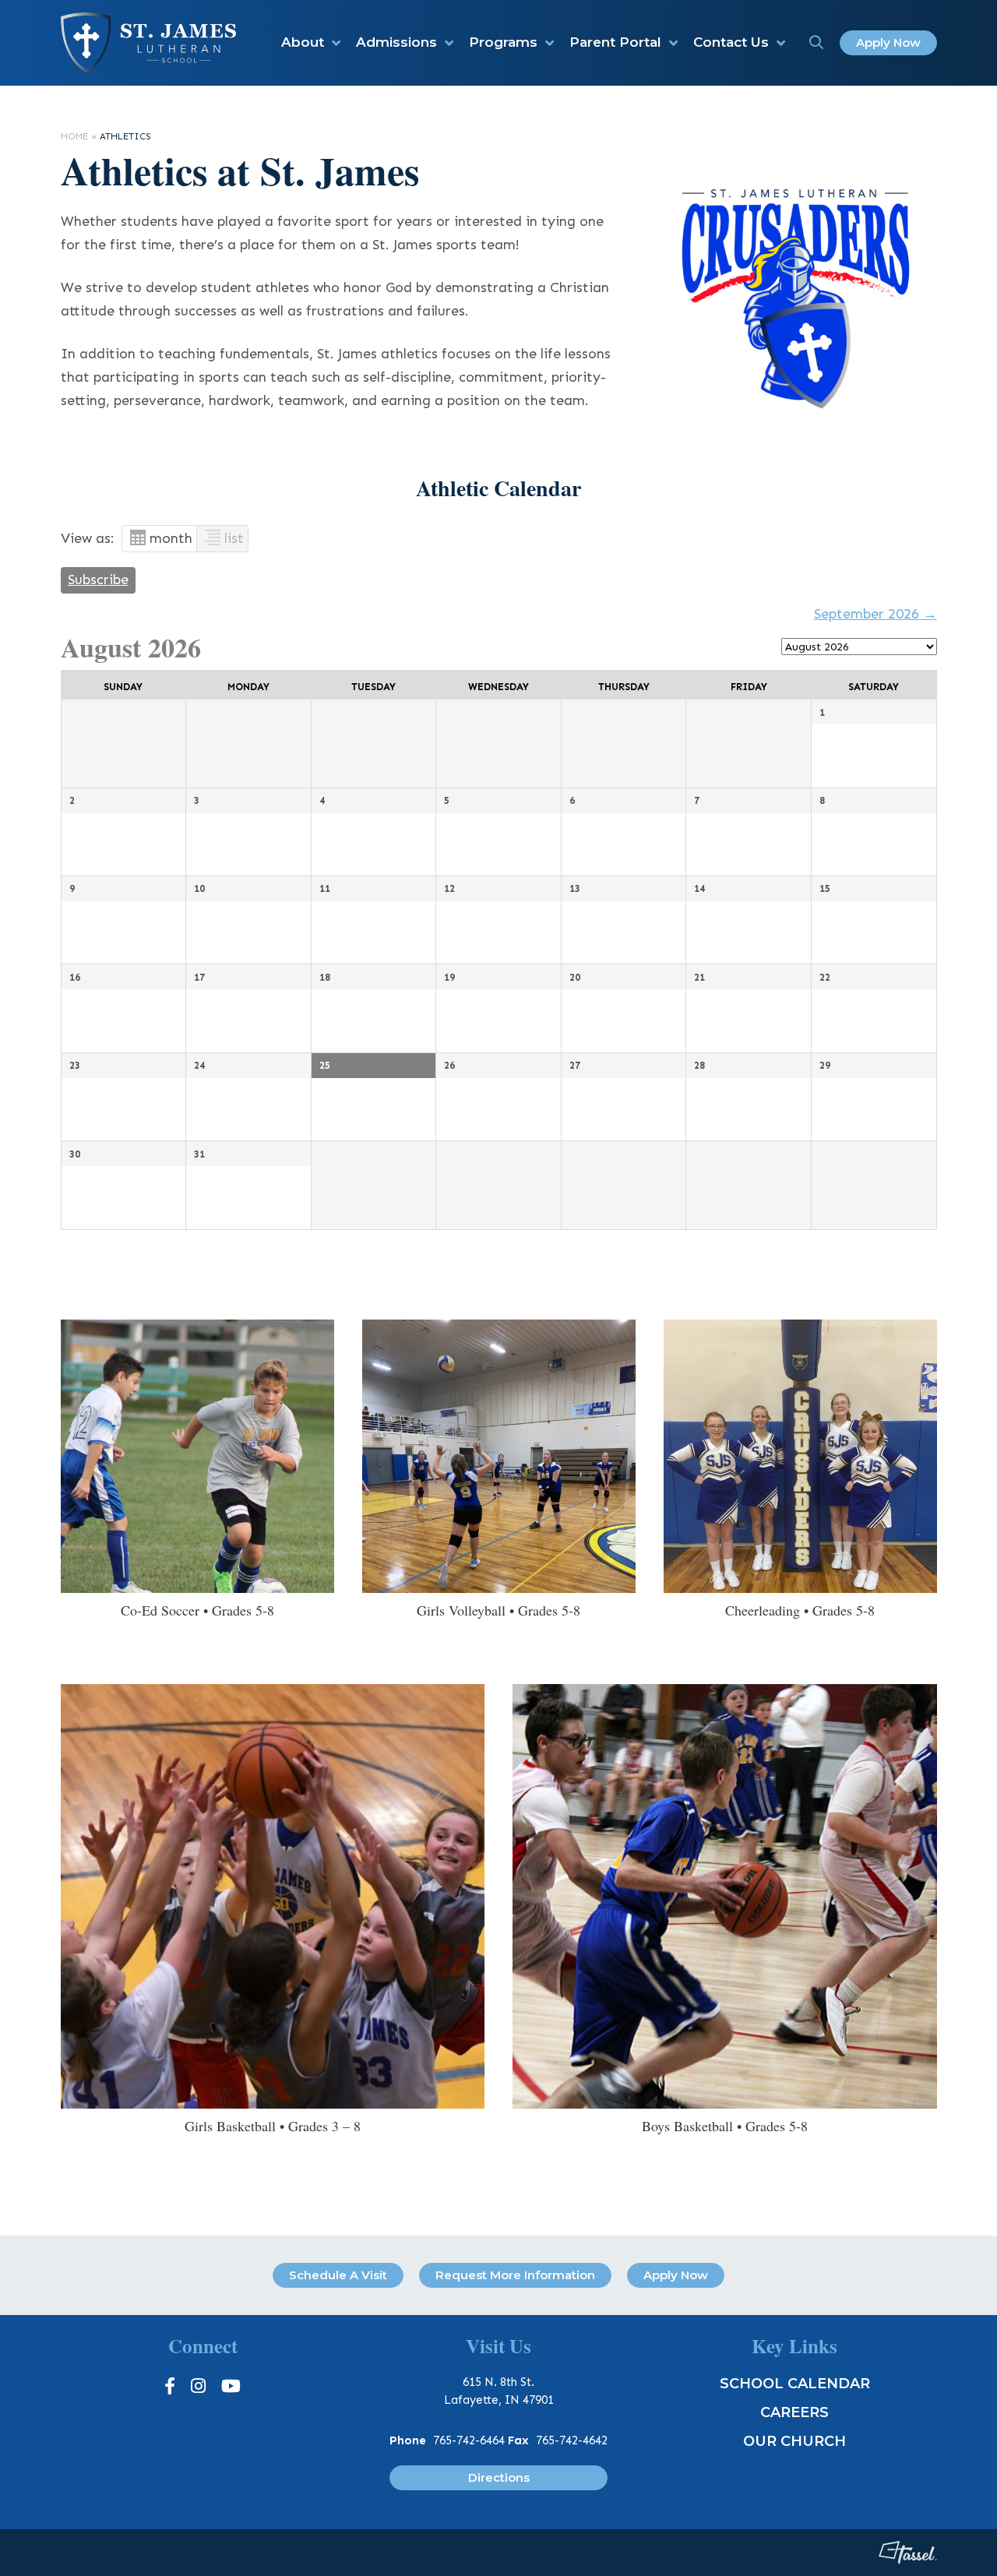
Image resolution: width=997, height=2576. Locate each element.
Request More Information (515, 2275)
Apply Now (888, 42)
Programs (503, 42)
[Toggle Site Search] (816, 43)
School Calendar (795, 2384)
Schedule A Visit (338, 2275)
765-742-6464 (469, 2440)
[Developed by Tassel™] (908, 2553)
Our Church (794, 2441)
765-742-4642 (572, 2440)
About (303, 42)
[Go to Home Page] (148, 42)
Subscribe (98, 580)
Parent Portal (615, 42)
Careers (794, 2412)
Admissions (396, 42)
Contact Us (731, 42)
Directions (499, 2477)
